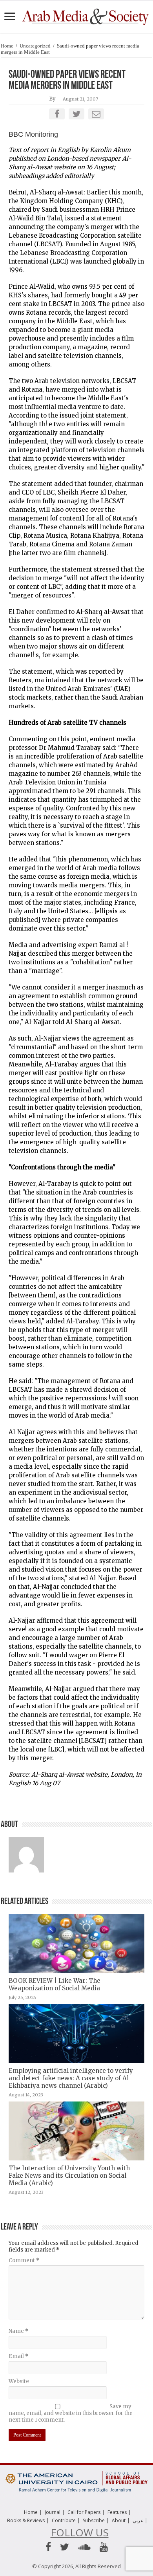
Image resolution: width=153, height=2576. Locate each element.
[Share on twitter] (76, 114)
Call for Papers (84, 2512)
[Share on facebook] (57, 114)
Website (19, 2381)
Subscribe (94, 2520)
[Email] (96, 114)
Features (117, 2512)
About (119, 2520)
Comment (24, 2260)
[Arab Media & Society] (85, 16)
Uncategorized (35, 46)
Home (7, 46)
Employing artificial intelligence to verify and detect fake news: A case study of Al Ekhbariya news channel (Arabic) (71, 2078)
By (52, 99)
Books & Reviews (26, 2520)
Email (18, 2356)
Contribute (64, 2520)
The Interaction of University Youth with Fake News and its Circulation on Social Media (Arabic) (69, 2176)
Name (18, 2331)
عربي (138, 2520)
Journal (53, 2512)
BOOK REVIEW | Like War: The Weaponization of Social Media (55, 1984)
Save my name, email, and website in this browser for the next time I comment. (71, 2413)
